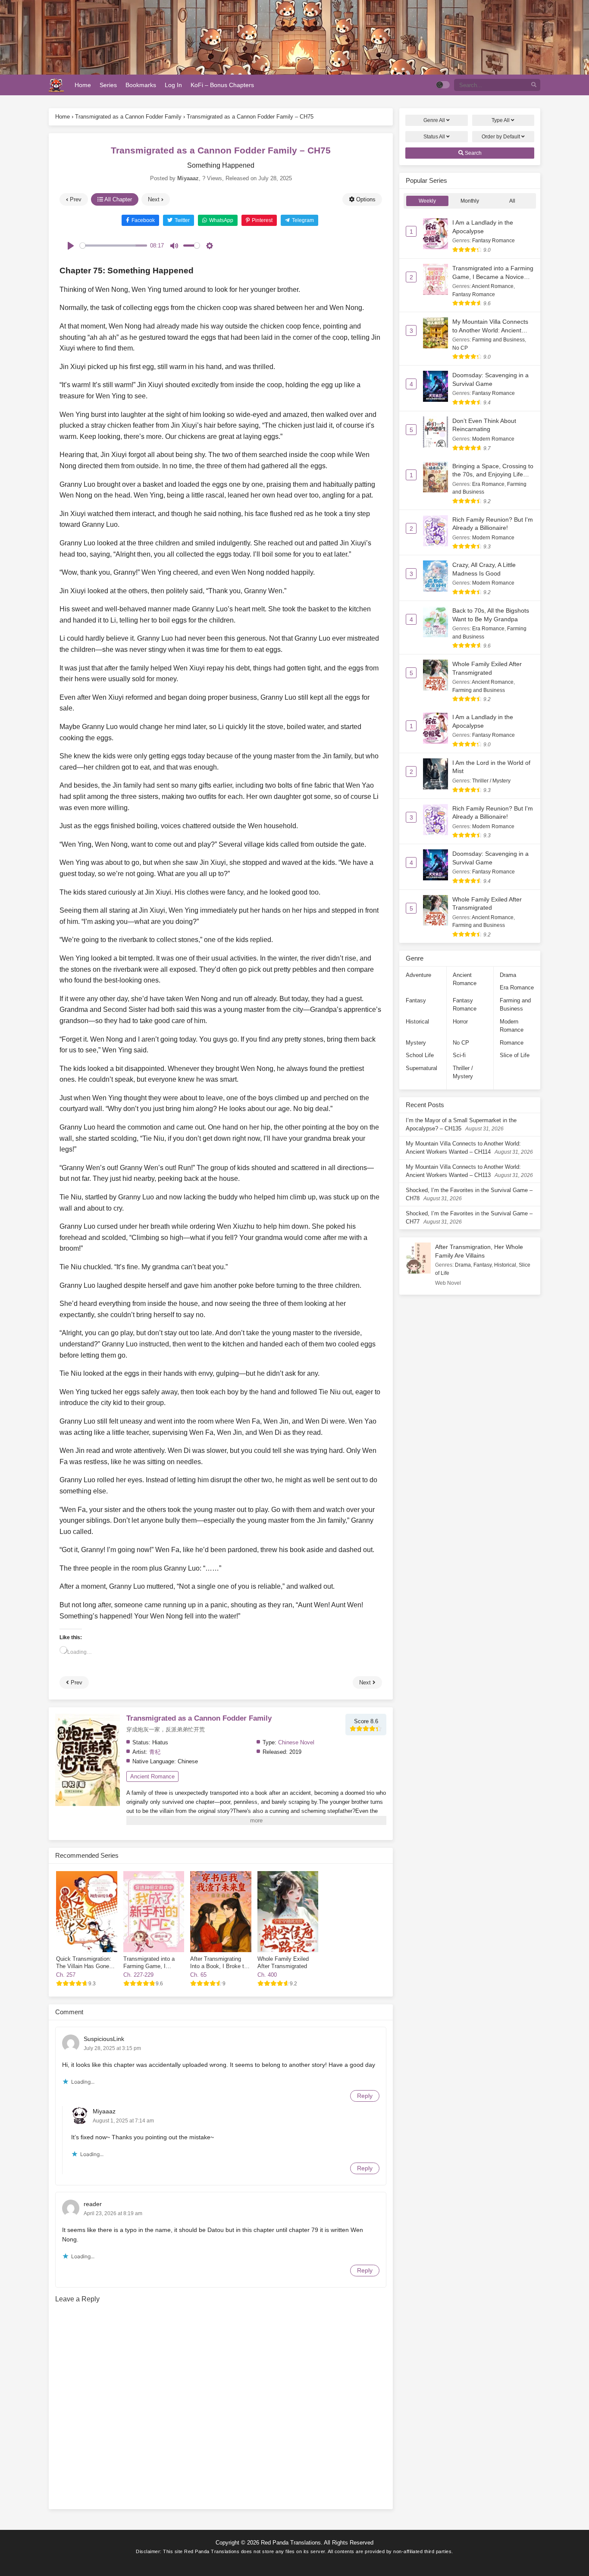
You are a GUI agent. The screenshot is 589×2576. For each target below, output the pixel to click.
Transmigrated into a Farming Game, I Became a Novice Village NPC (493, 277)
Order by (501, 137)
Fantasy (416, 1000)
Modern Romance (493, 439)
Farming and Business (498, 340)
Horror (460, 1022)
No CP (460, 348)
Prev (75, 199)
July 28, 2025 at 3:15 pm (112, 2048)
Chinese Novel (296, 1742)
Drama (508, 975)
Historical (417, 1022)
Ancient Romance (152, 1776)
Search (473, 153)
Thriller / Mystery (491, 781)
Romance (512, 1043)
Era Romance (488, 484)
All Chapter (117, 199)
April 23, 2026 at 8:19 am (113, 2213)
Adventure (418, 975)
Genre (434, 120)
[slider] (113, 246)
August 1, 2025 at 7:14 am (123, 2121)
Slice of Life (515, 1055)
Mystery (416, 1043)
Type (501, 120)
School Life (420, 1055)
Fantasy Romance (493, 241)
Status (434, 137)
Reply (365, 2096)
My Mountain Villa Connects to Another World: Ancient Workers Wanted (490, 330)
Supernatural (421, 1068)
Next (155, 199)
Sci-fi (459, 1055)
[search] (534, 85)
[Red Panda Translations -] (56, 85)
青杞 (155, 1752)
